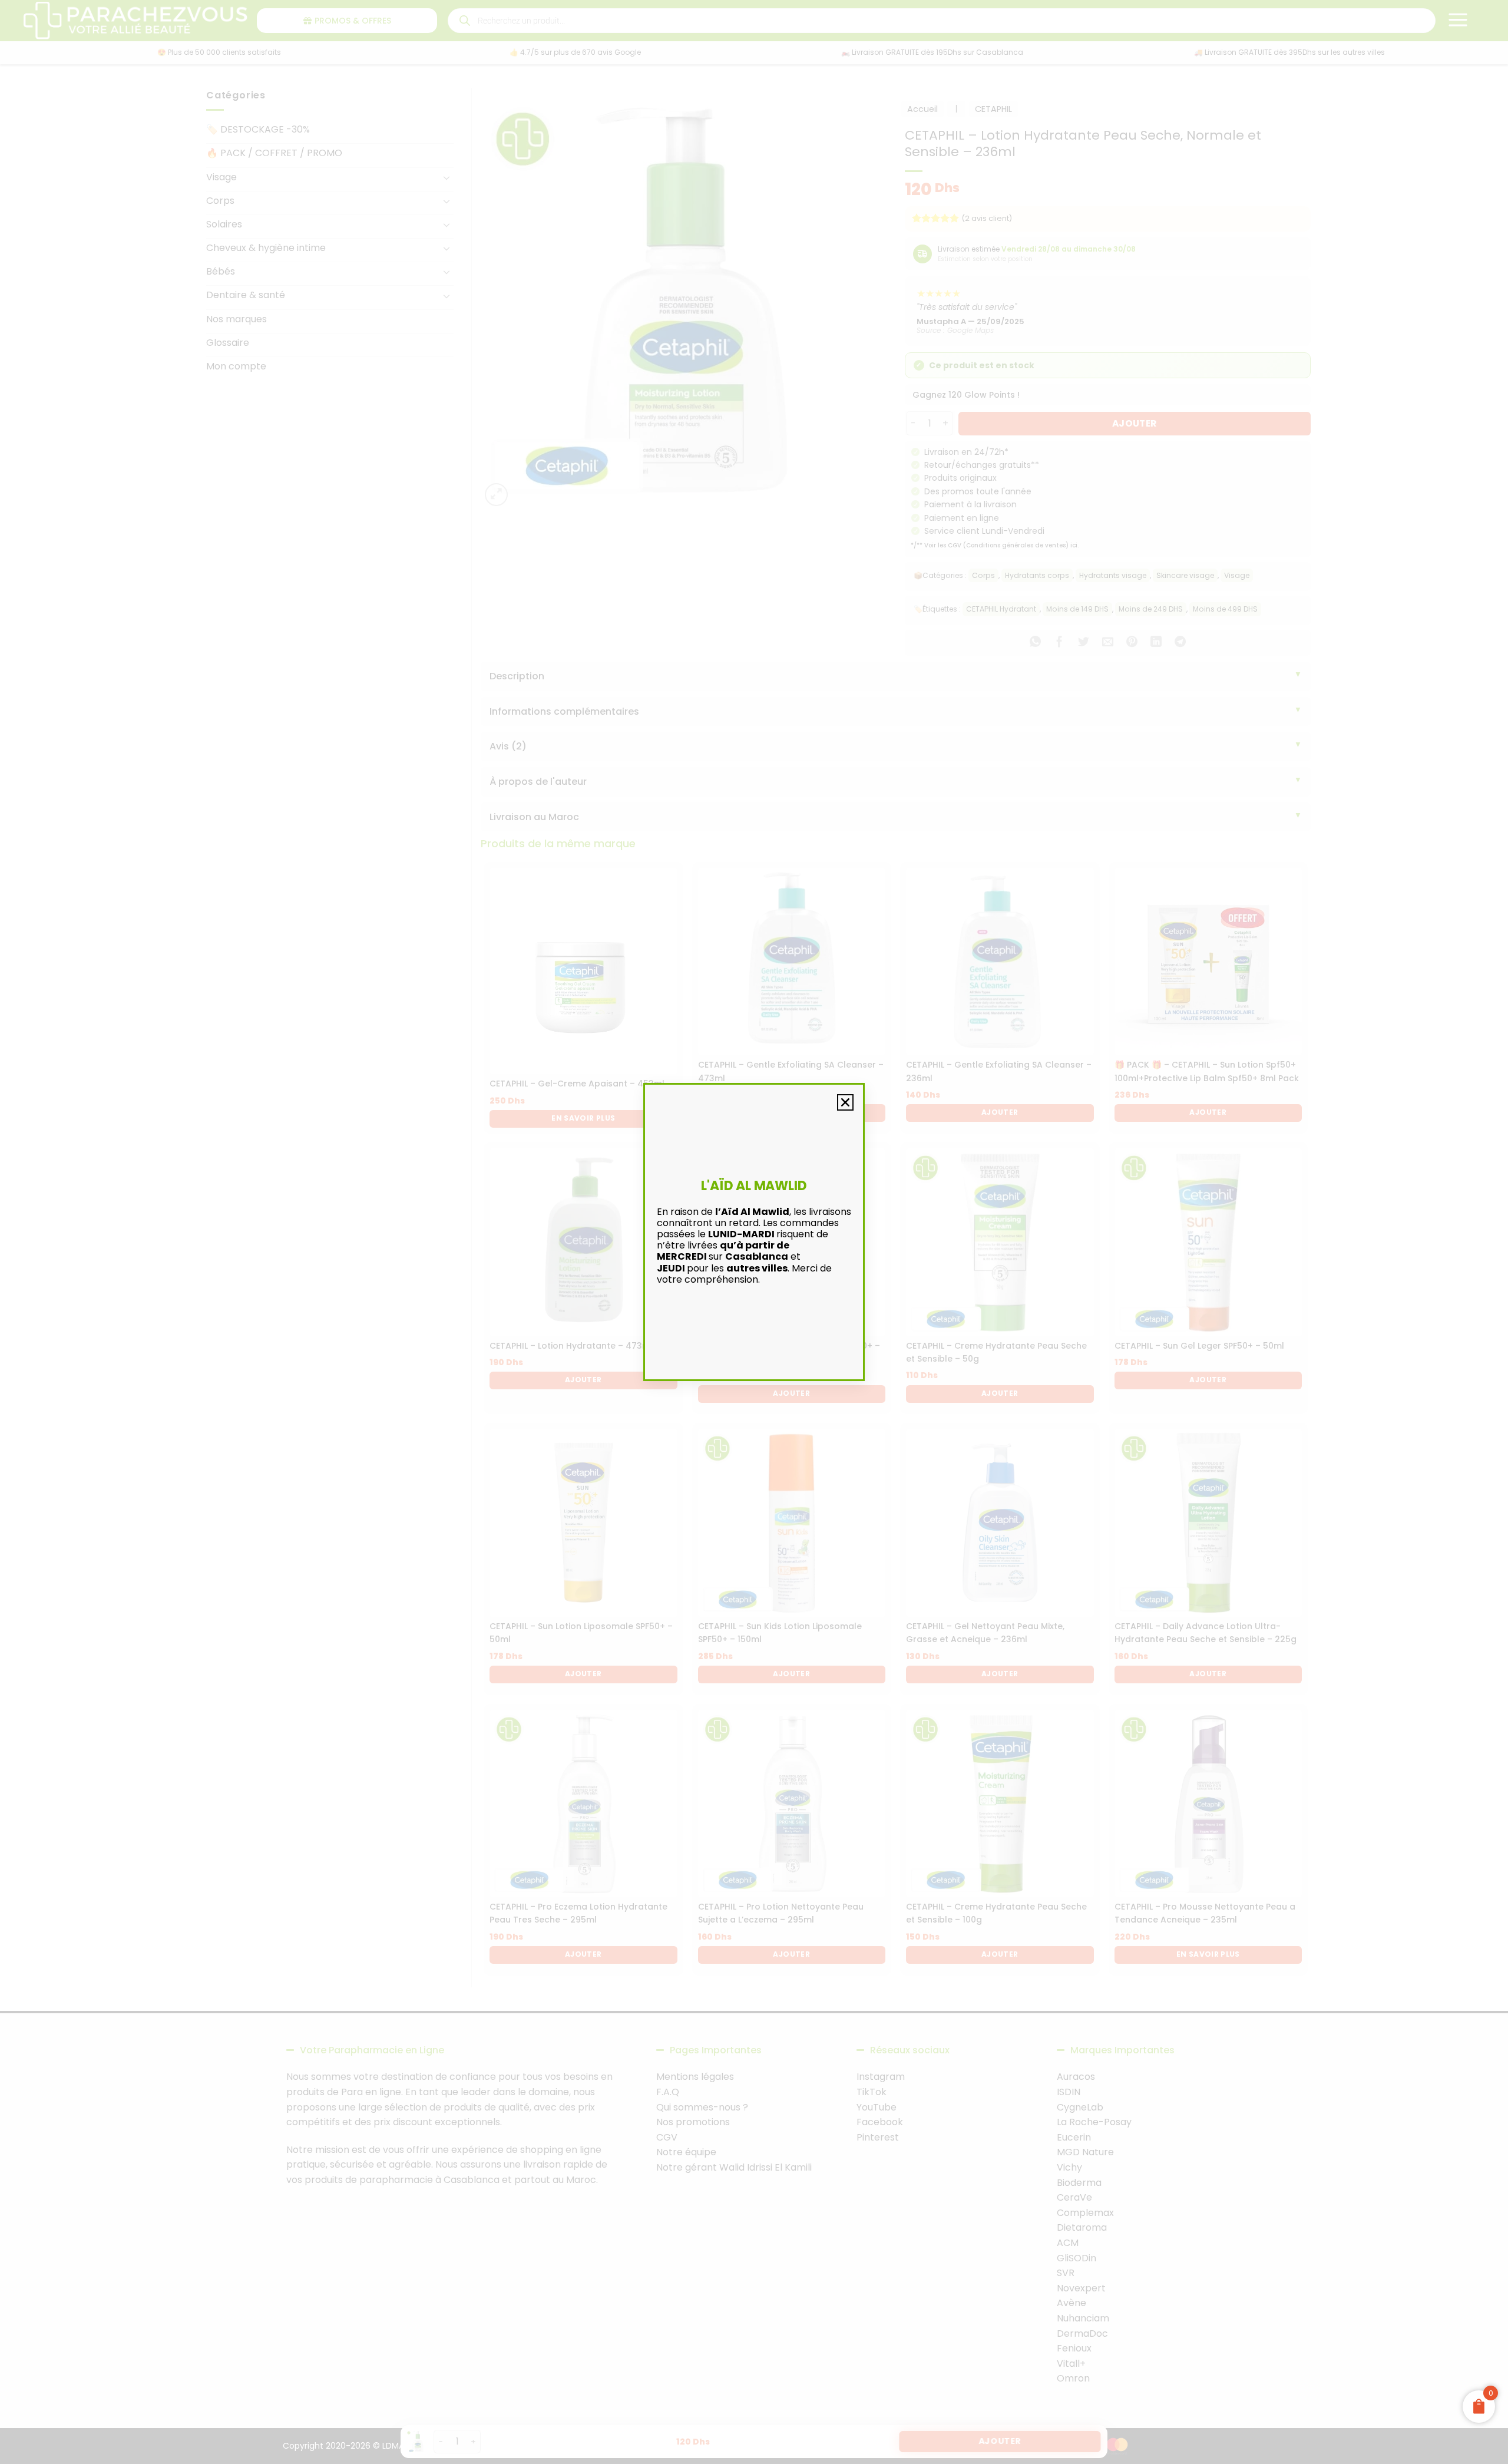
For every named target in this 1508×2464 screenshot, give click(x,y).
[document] (754, 1232)
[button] (845, 1102)
